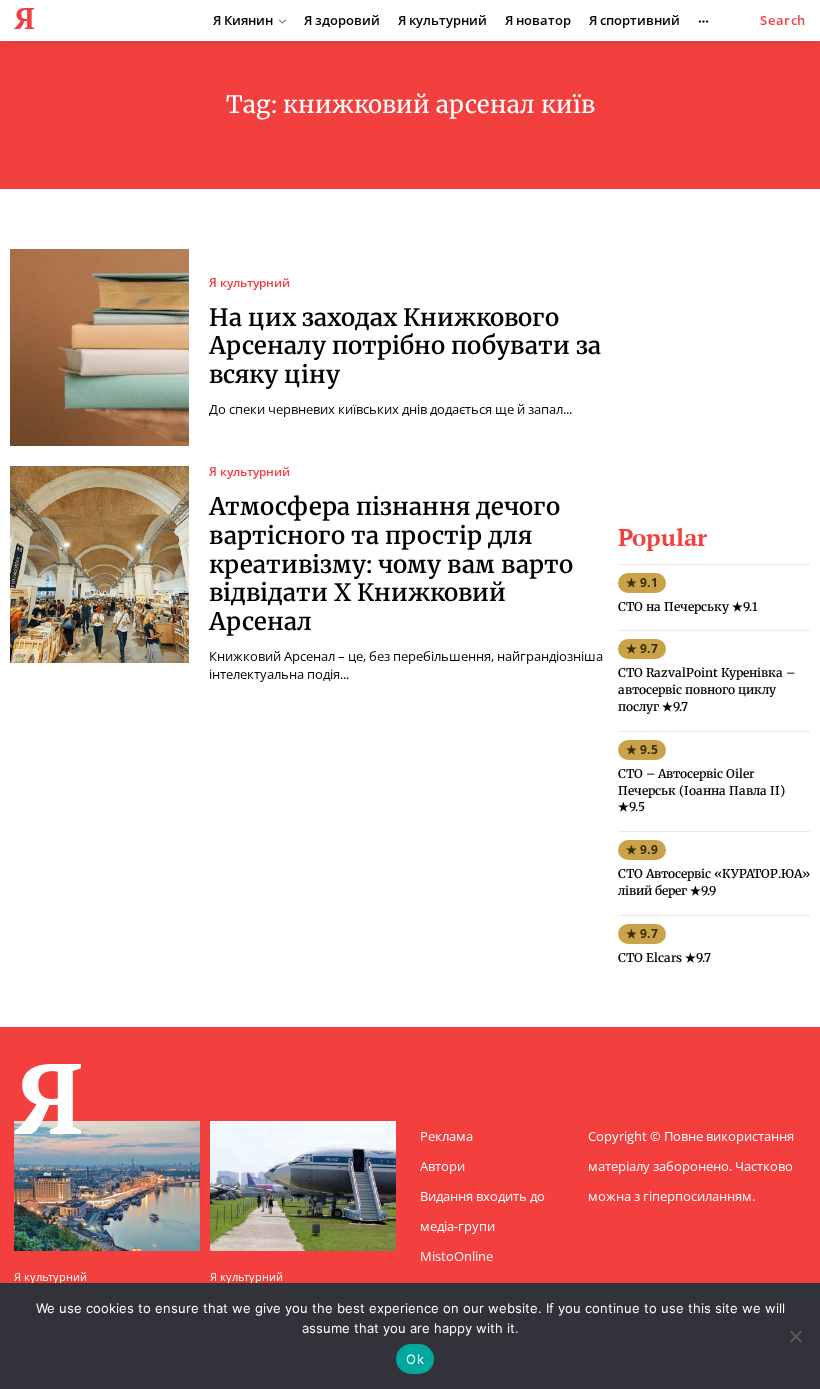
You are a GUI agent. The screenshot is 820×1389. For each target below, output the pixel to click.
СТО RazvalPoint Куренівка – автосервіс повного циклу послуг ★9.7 (706, 689)
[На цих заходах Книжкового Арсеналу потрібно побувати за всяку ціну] (99, 347)
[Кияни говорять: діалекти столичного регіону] (107, 1186)
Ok (415, 1359)
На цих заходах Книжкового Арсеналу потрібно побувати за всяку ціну (405, 346)
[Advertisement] (718, 349)
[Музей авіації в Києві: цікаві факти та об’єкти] (303, 1186)
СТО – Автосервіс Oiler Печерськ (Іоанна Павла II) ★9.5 (701, 790)
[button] (783, 20)
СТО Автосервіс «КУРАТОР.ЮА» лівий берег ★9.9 (714, 882)
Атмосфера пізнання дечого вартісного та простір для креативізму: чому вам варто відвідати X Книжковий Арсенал (391, 564)
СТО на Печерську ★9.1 (687, 606)
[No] (795, 1336)
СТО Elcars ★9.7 (664, 957)
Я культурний (249, 283)
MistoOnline (456, 1256)
